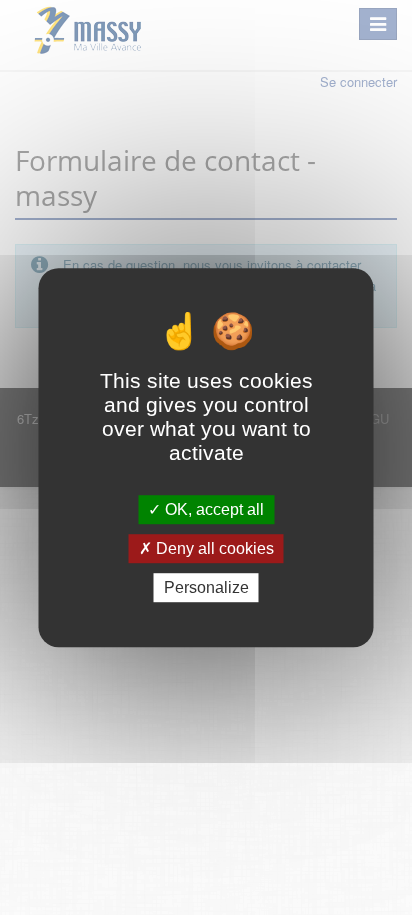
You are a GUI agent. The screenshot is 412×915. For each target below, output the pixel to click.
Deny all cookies (213, 548)
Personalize (206, 587)
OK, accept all (212, 509)
